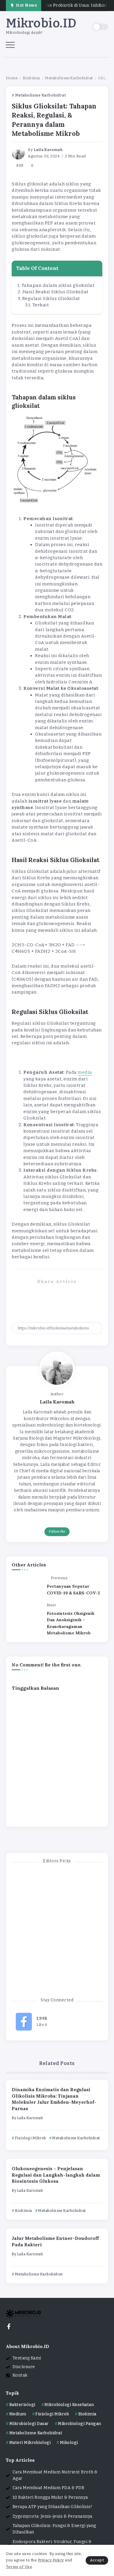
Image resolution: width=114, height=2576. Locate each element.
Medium (18, 2414)
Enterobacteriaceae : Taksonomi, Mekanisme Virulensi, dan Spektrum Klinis (75, 1910)
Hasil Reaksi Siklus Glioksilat (56, 292)
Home (12, 78)
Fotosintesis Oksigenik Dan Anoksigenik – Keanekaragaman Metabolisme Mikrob (71, 1623)
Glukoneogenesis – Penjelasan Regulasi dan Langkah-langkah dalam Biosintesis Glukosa (56, 2175)
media (85, 1072)
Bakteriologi (22, 2405)
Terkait (41, 305)
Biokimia (31, 78)
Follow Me (57, 1532)
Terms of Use (19, 2567)
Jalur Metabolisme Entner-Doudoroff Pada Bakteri (55, 2241)
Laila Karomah (48, 150)
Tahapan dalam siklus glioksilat (58, 285)
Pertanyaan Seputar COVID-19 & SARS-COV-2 (73, 1589)
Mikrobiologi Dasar (29, 2424)
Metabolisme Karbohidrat (69, 78)
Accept (97, 2560)
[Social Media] (57, 2022)
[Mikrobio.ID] (23, 2313)
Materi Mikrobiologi (30, 2443)
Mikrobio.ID (41, 23)
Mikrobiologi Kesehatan (69, 2405)
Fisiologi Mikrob (52, 2414)
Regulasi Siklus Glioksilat (51, 299)
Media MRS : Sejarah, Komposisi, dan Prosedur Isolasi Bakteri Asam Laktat (19, 1907)
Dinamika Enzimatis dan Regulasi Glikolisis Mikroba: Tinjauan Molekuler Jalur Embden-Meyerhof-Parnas (54, 2099)
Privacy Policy (51, 2560)
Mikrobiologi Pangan (80, 2424)
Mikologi (69, 2443)
